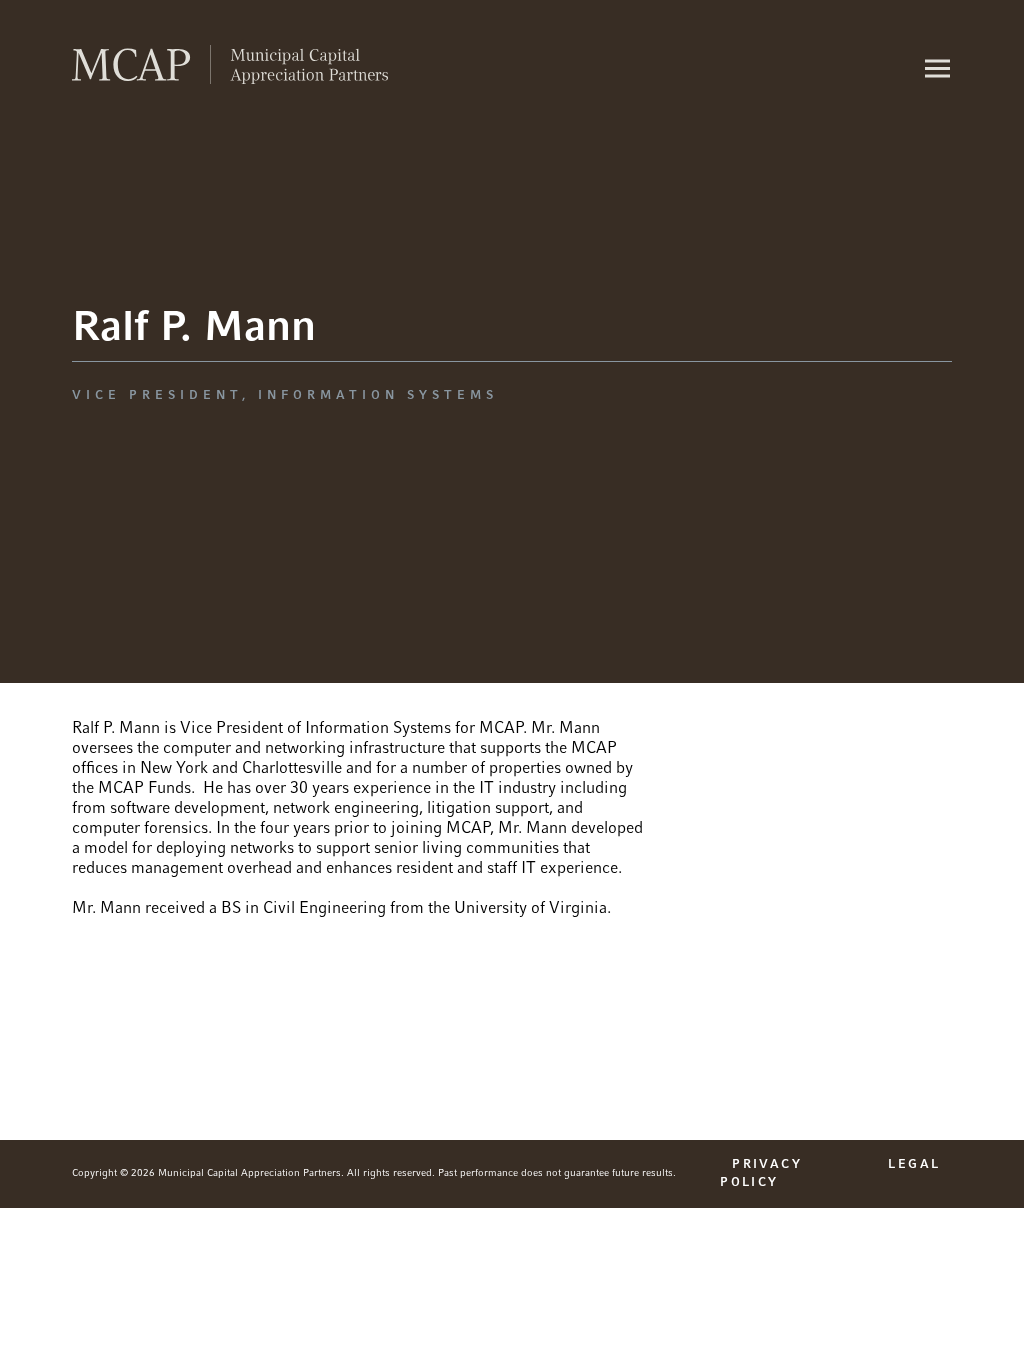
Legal (914, 1165)
